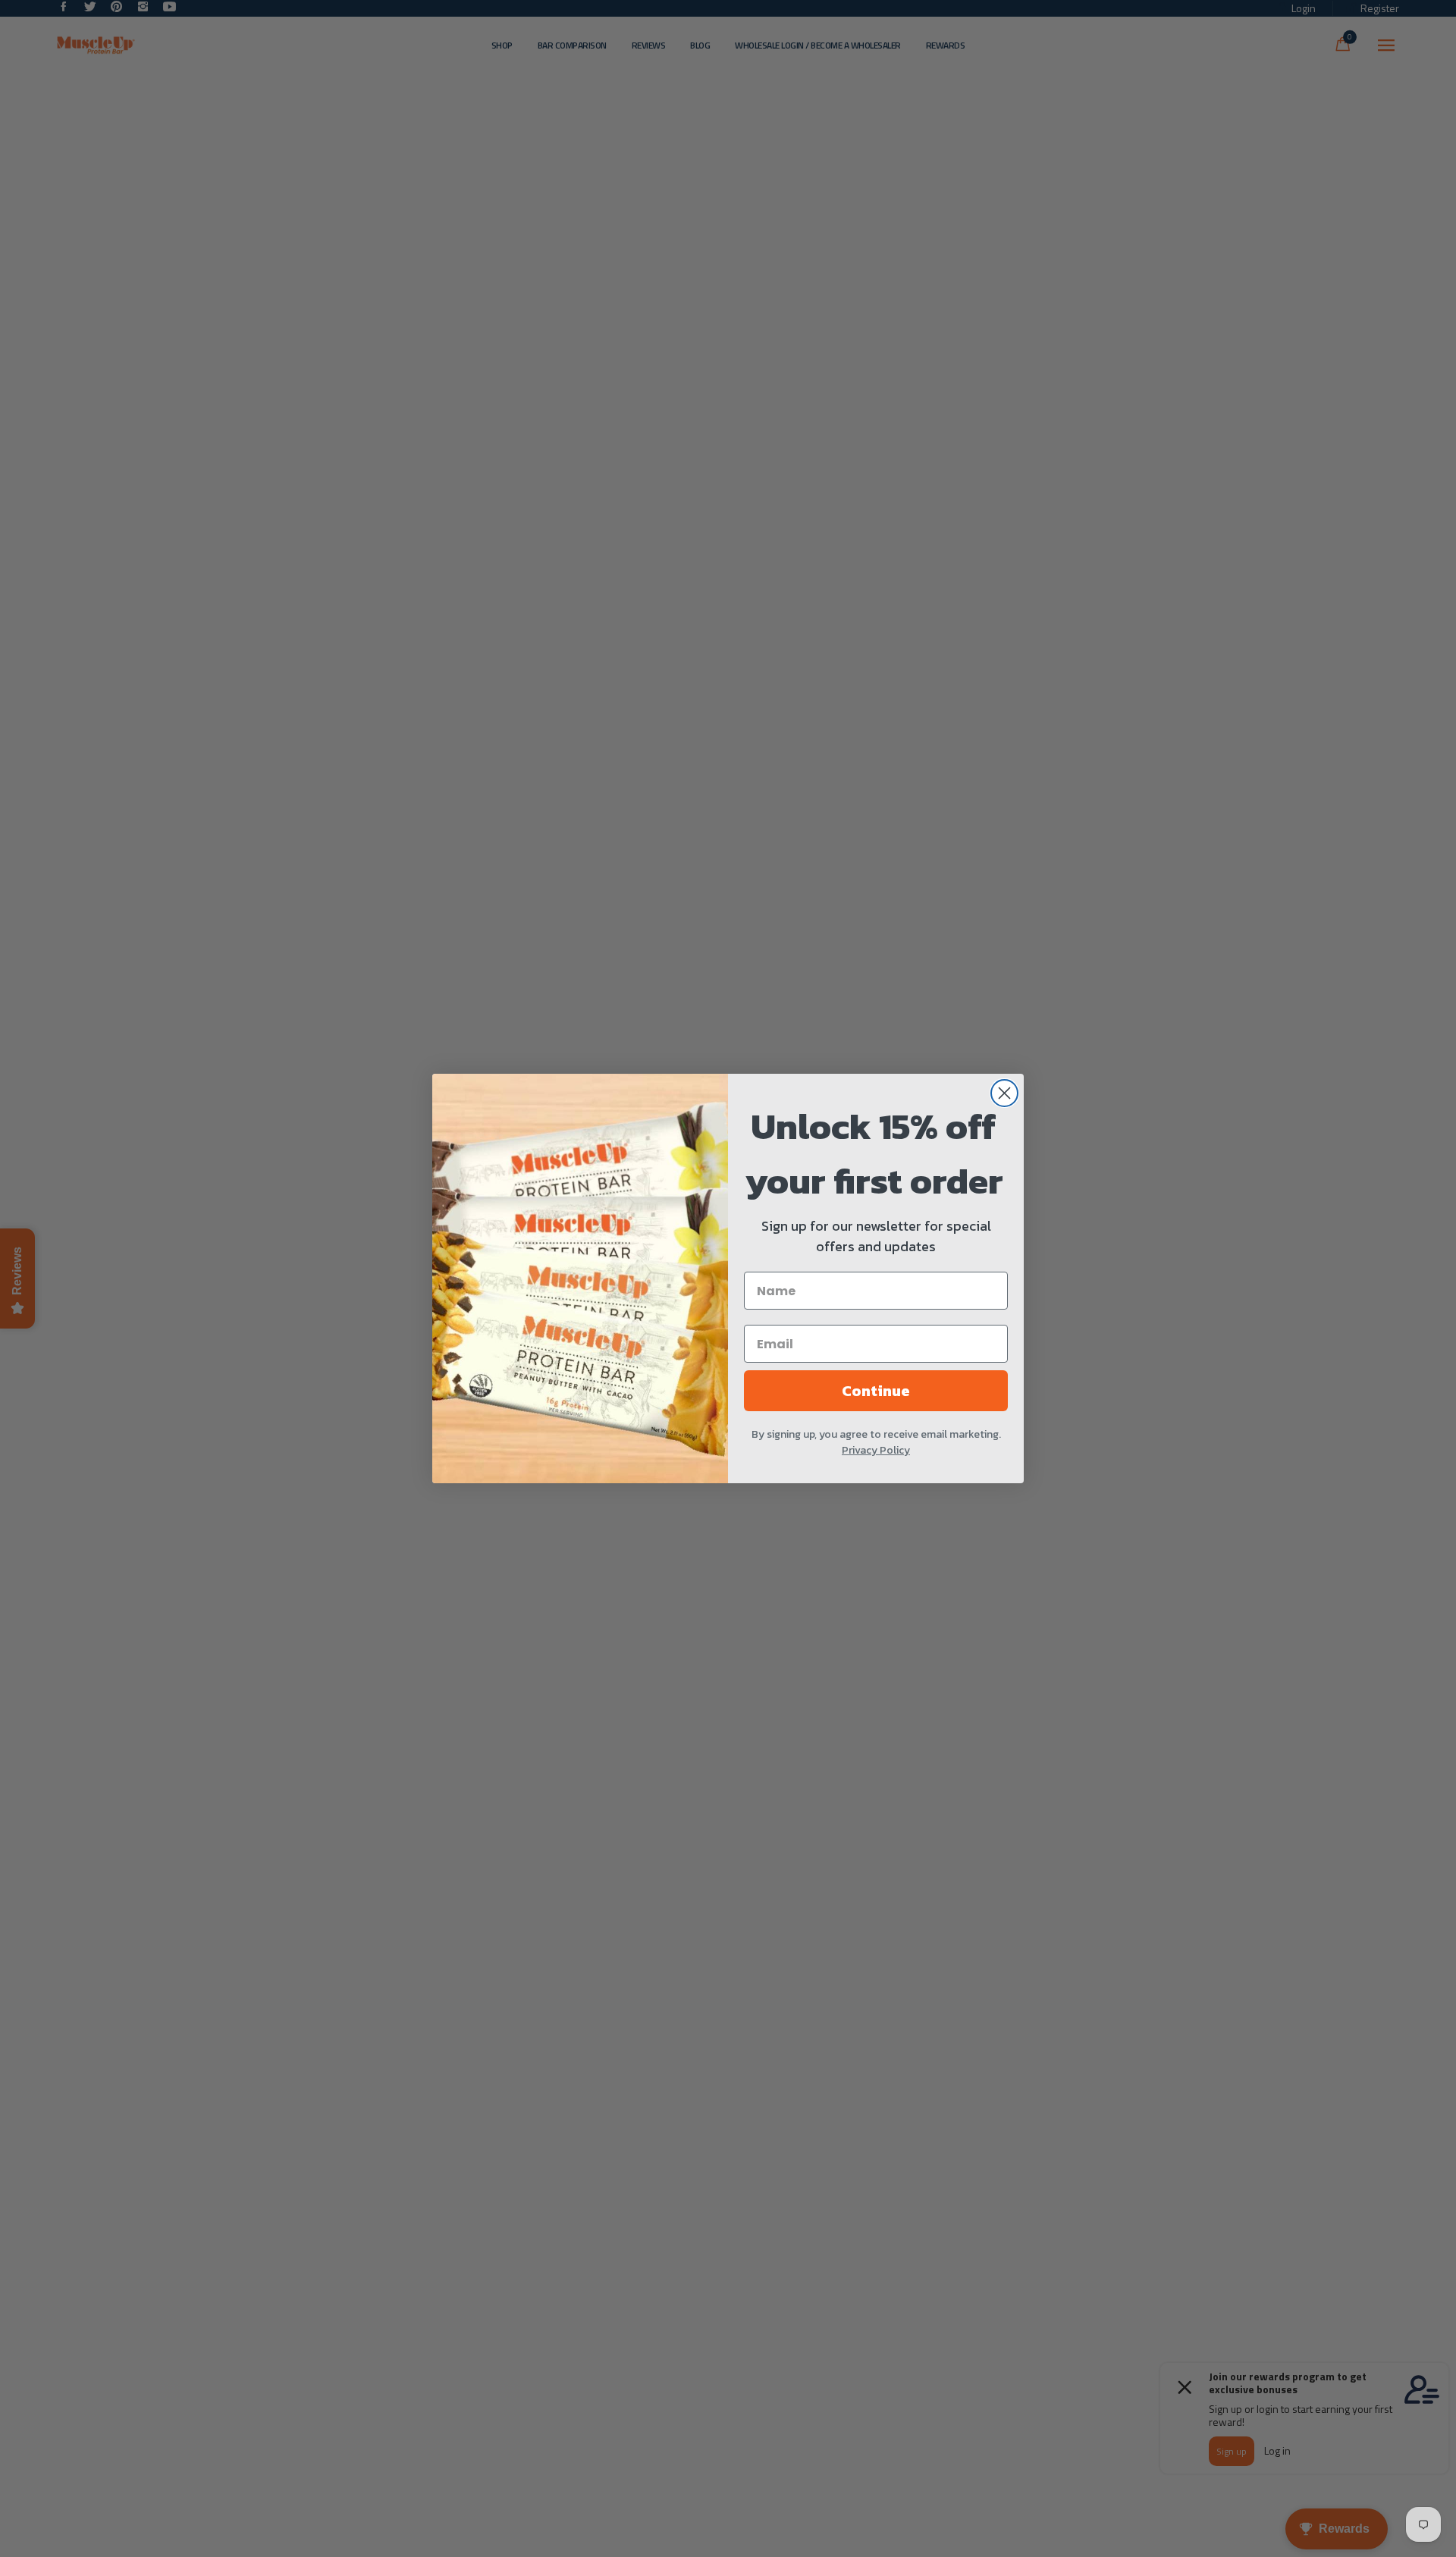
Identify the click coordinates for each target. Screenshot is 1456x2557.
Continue (876, 1391)
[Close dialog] (1004, 1093)
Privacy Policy (876, 1450)
